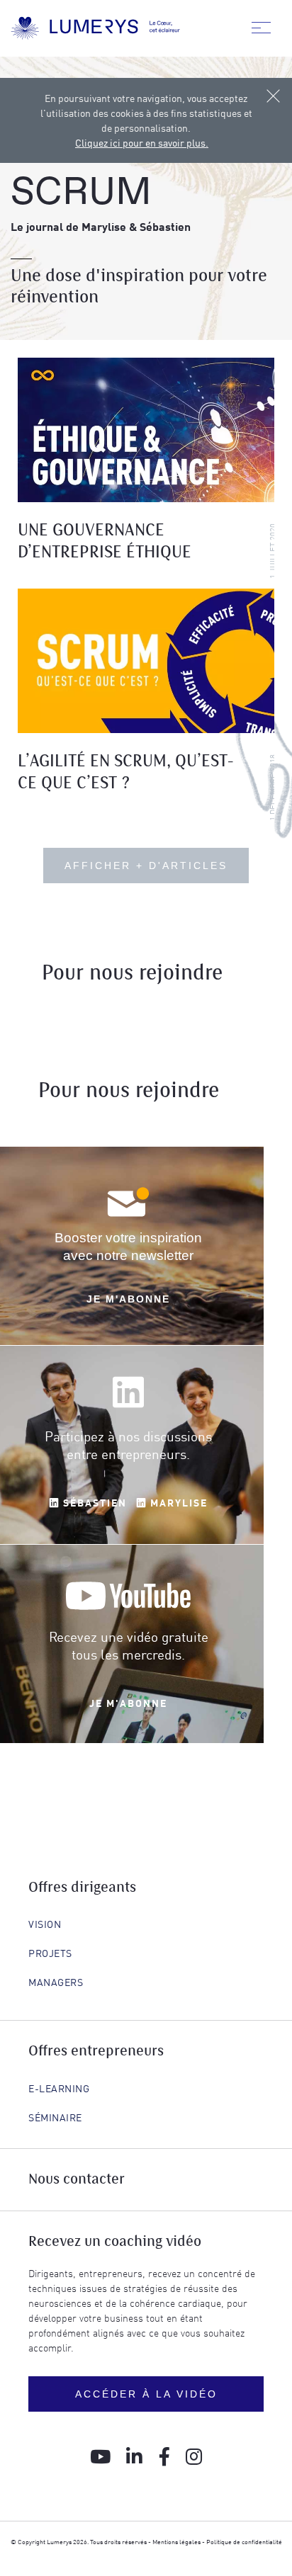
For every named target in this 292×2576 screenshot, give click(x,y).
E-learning (59, 2088)
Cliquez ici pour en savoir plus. (142, 142)
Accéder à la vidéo (146, 2394)
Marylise (177, 1502)
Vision (45, 1924)
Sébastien (93, 1502)
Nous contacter (77, 2180)
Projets (50, 1953)
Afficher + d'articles (146, 866)
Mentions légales (176, 2541)
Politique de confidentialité (244, 2541)
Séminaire (55, 2117)
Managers (56, 1982)
